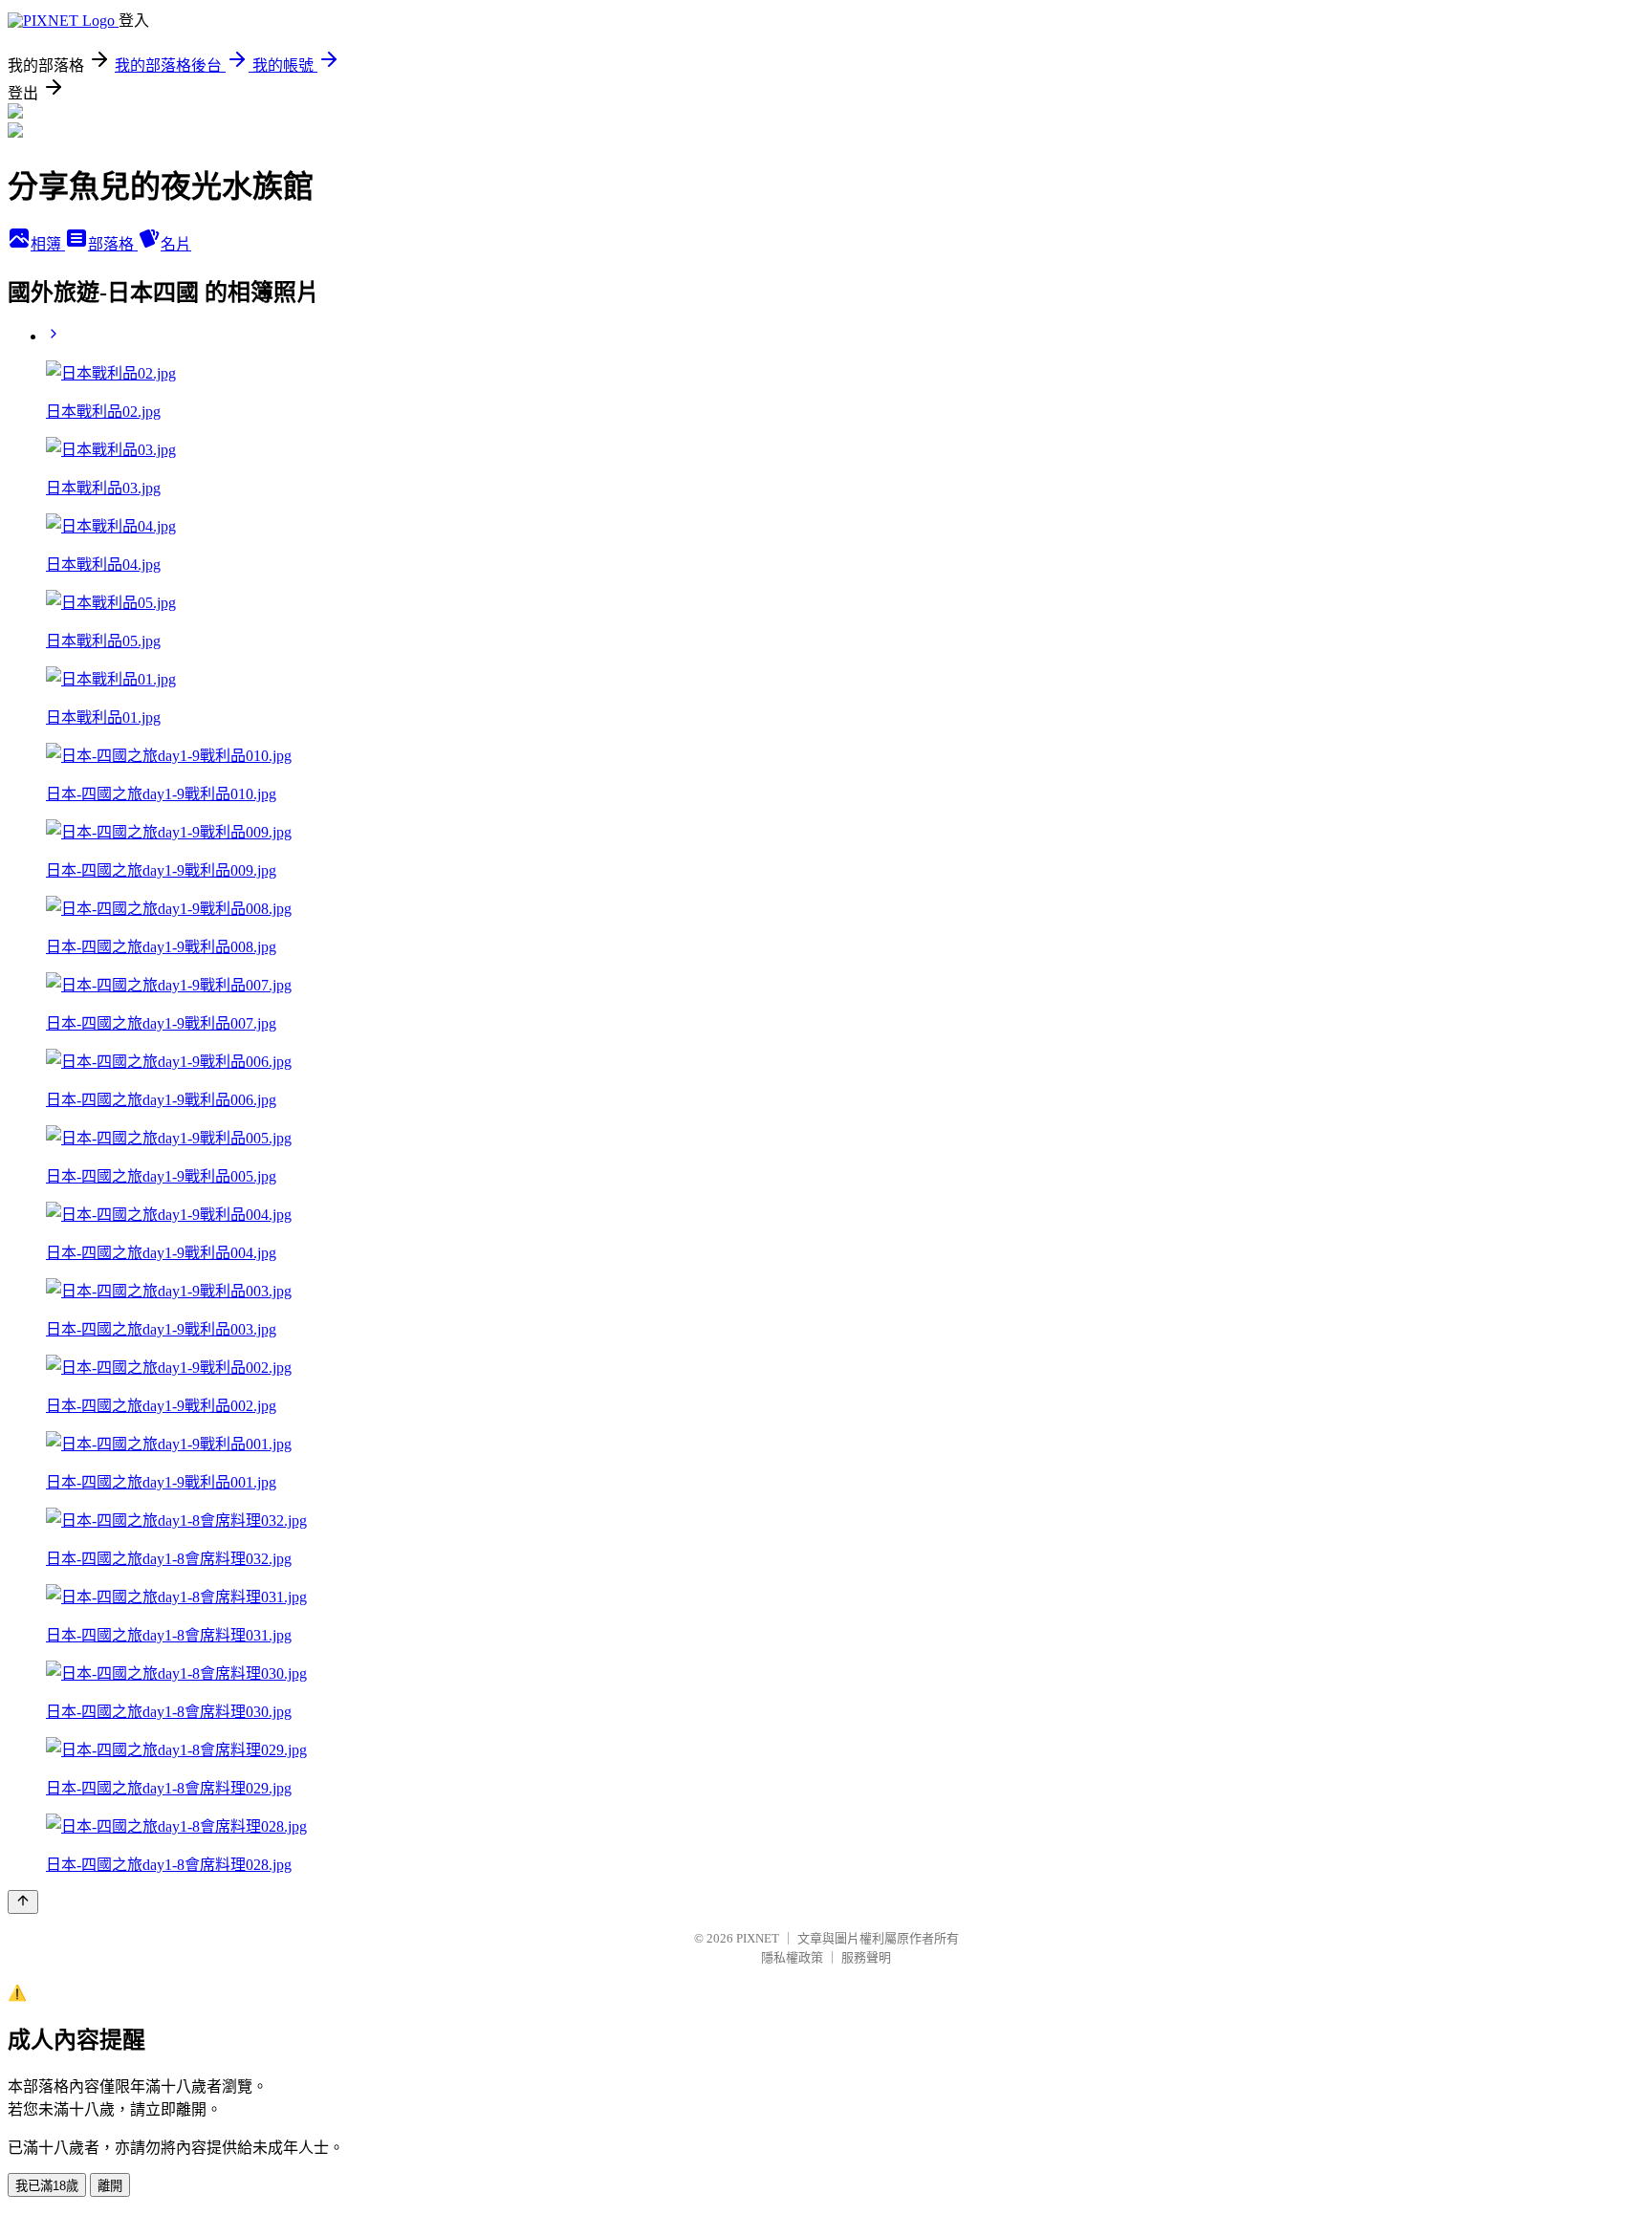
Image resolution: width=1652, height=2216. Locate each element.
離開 (110, 2186)
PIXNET (758, 1938)
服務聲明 (866, 1957)
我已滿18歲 (47, 2186)
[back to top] (23, 1902)
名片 (176, 244)
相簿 (48, 244)
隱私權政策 (792, 1957)
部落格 (113, 244)
